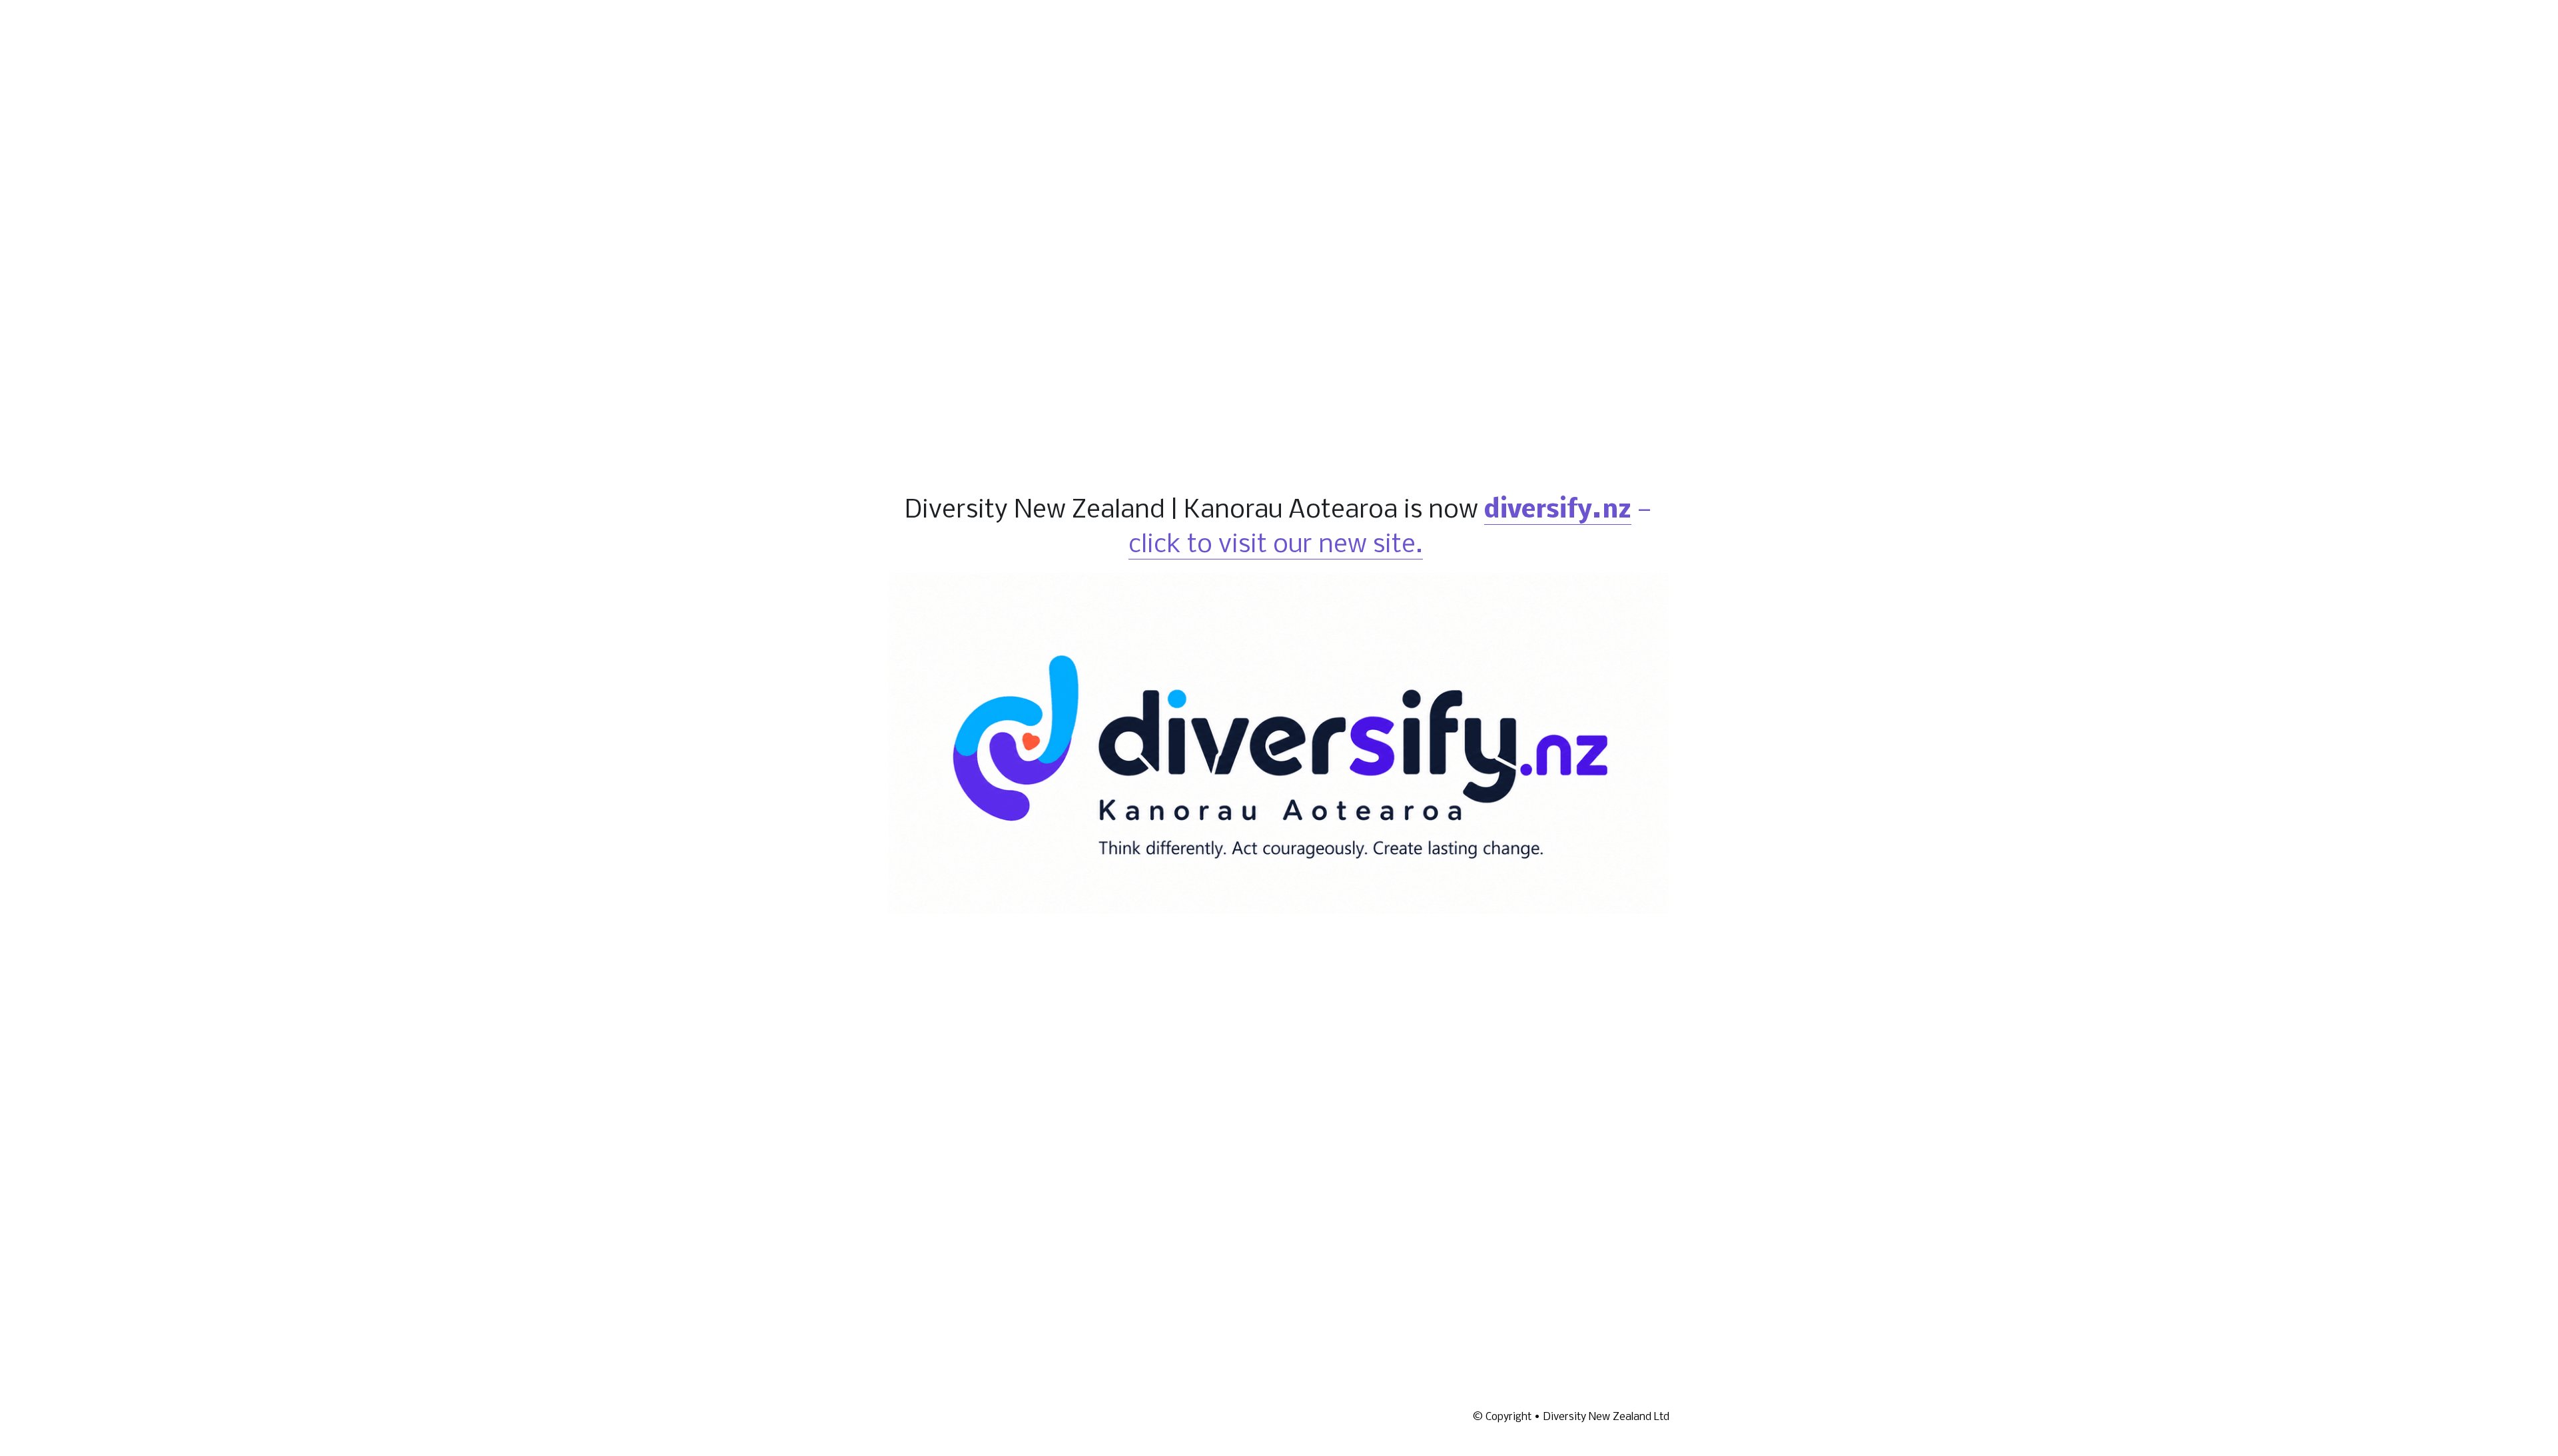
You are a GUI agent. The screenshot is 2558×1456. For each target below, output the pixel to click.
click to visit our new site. (1276, 542)
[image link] (1279, 738)
